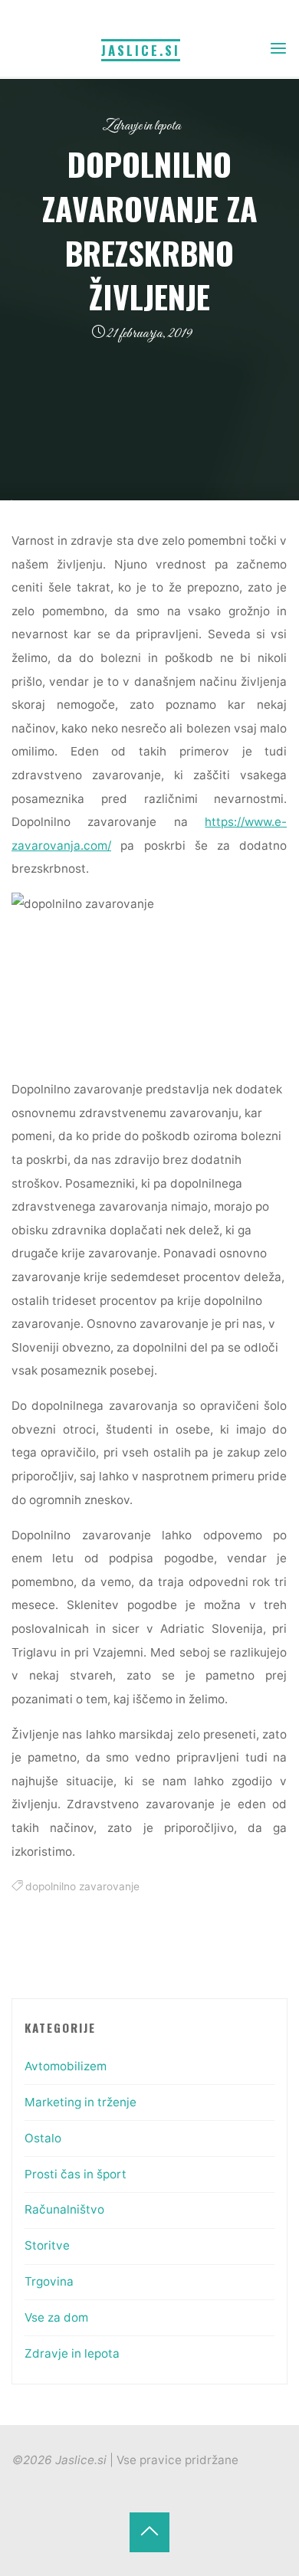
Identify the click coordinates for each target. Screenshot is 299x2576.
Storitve (47, 2245)
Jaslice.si (141, 50)
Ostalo (43, 2138)
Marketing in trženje (80, 2102)
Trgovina (49, 2281)
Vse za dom (56, 2317)
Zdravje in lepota (142, 126)
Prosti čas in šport (76, 2174)
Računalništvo (64, 2209)
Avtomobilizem (66, 2066)
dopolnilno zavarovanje (82, 1887)
